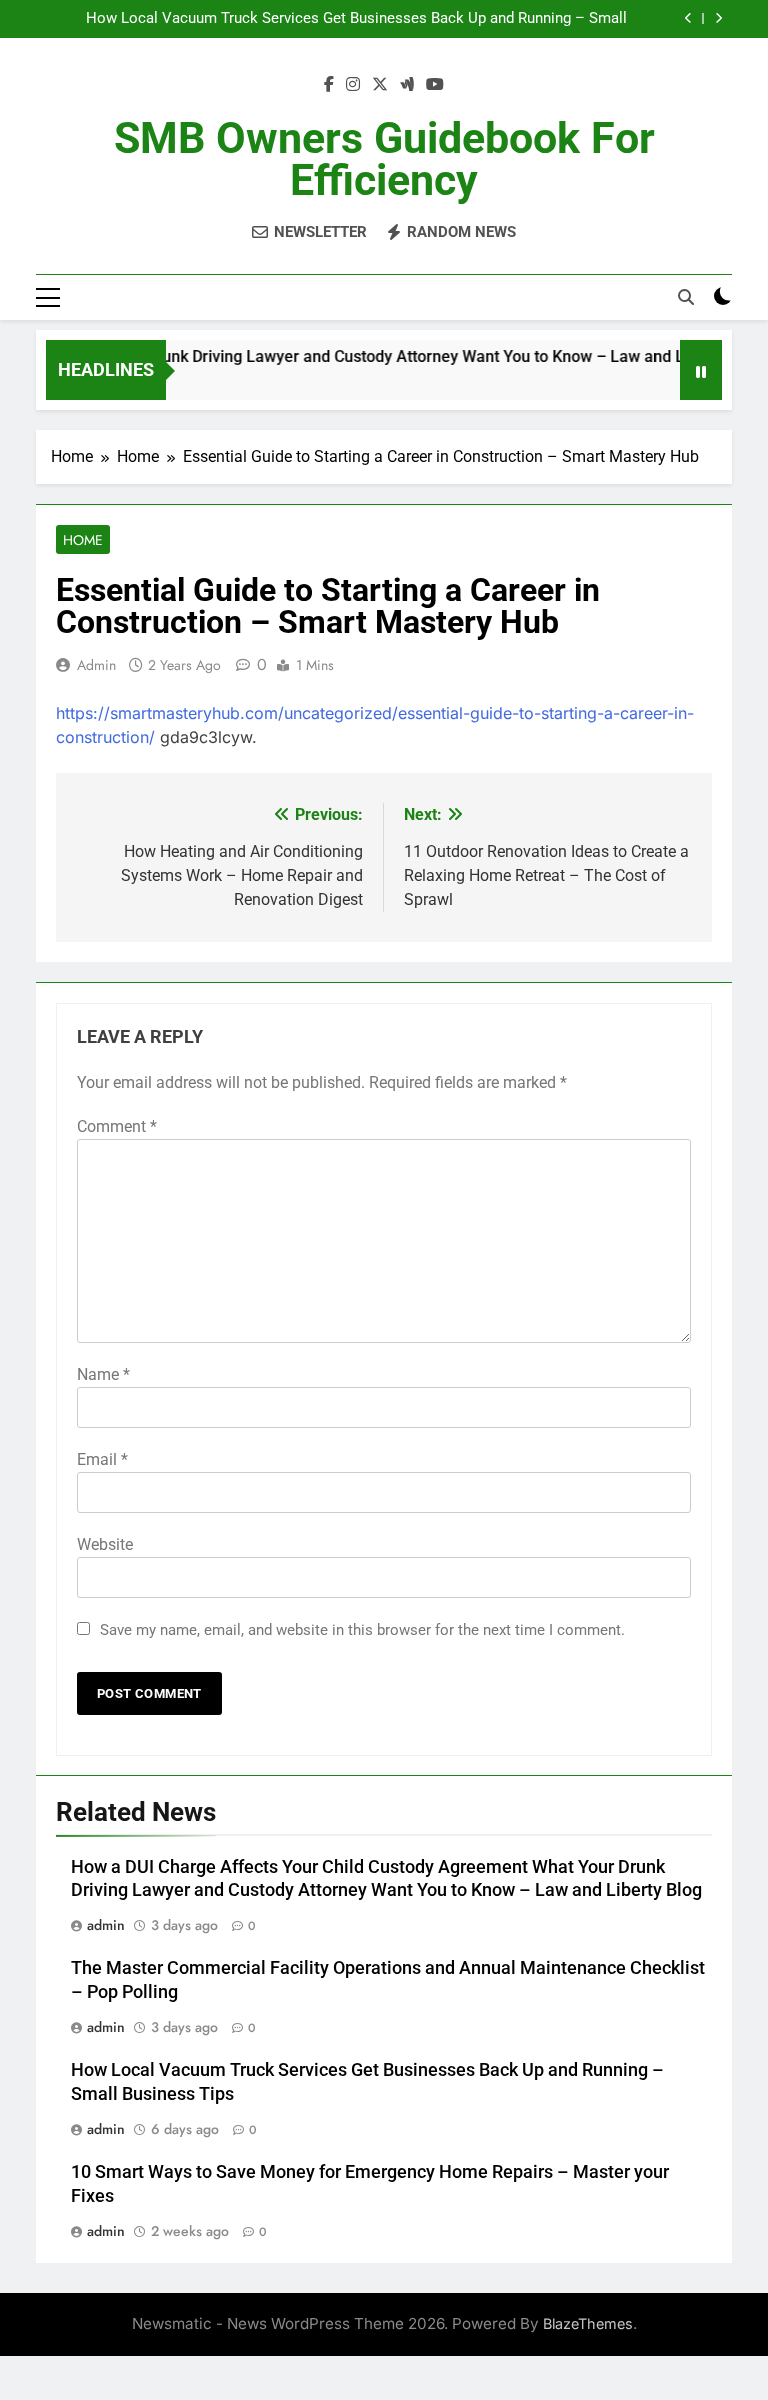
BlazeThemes (588, 2323)
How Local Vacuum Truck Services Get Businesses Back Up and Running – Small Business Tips (356, 19)
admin (96, 665)
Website (105, 1544)
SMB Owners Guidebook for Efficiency (384, 159)
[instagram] (353, 85)
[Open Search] (686, 297)
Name (103, 1374)
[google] (407, 85)
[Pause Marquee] (701, 370)
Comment (117, 1126)
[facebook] (329, 85)
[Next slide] (718, 18)
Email (102, 1459)
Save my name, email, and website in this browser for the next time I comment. (362, 1630)
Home (83, 540)
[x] (380, 85)
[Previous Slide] (688, 18)
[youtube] (435, 85)
